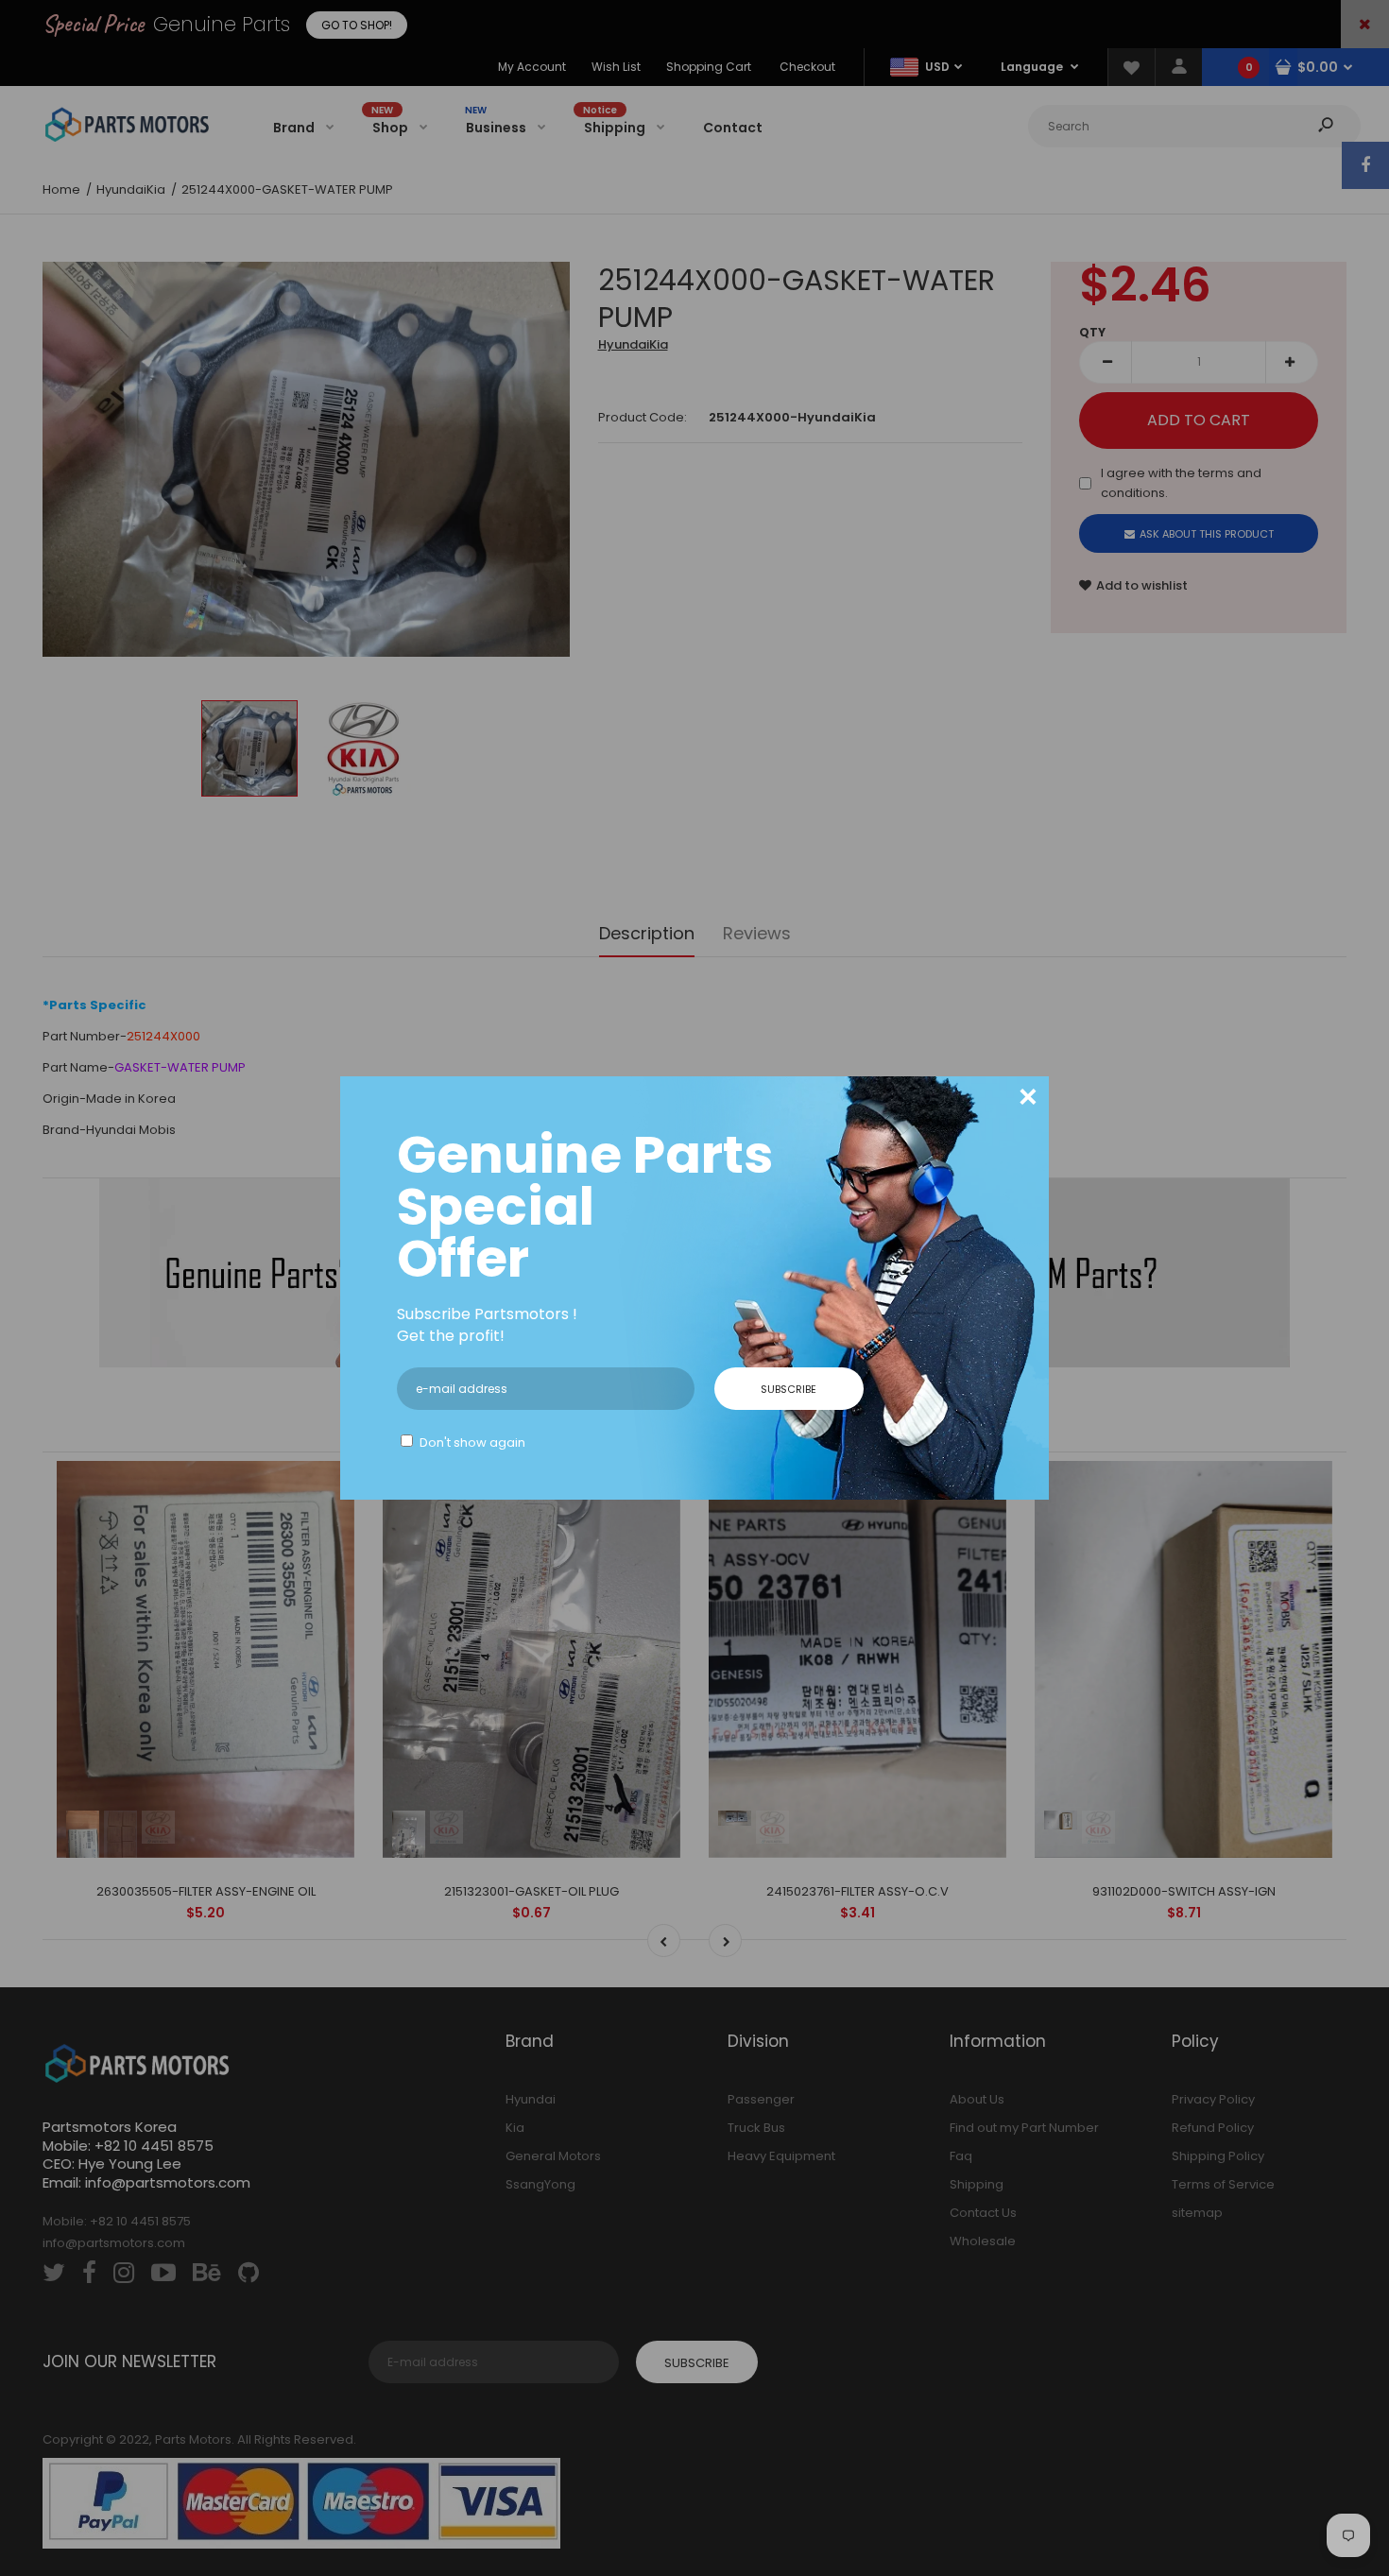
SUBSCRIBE (789, 1389)
